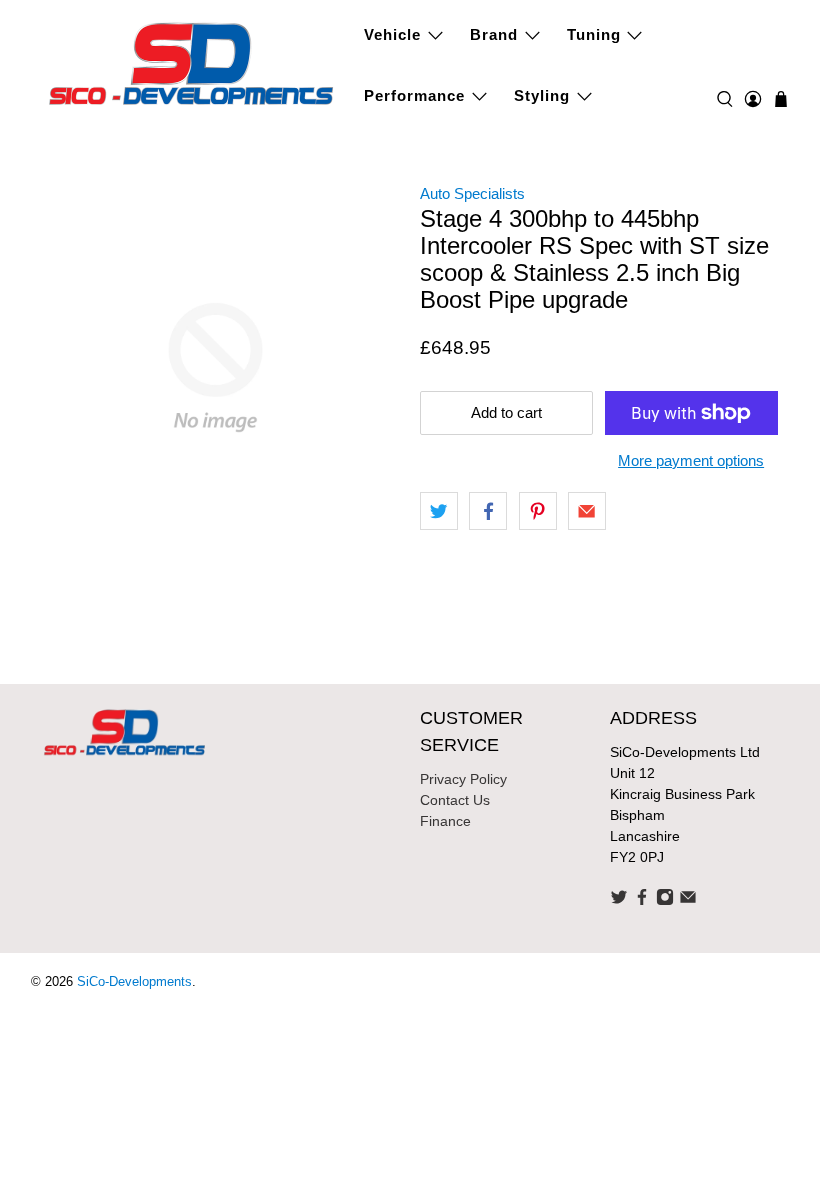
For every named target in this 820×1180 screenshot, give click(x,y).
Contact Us (455, 800)
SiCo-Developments (134, 982)
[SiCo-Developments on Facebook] (642, 901)
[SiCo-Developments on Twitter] (619, 901)
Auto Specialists (472, 193)
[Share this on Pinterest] (538, 511)
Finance (445, 821)
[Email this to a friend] (587, 511)
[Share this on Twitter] (439, 511)
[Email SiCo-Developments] (688, 901)
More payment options (691, 460)
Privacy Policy (463, 779)
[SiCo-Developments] (192, 61)
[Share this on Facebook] (488, 511)
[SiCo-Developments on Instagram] (665, 901)
